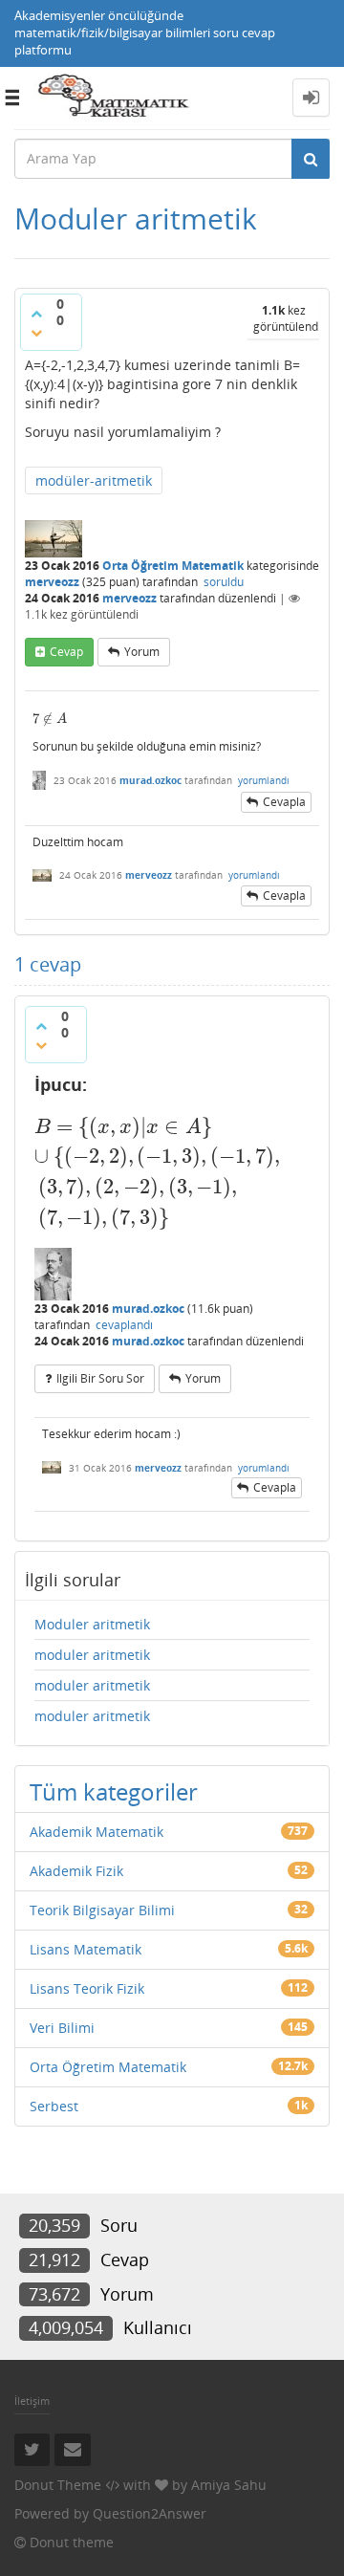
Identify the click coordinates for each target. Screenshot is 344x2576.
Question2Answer (150, 2513)
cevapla (284, 802)
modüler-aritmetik (94, 480)
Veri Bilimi (62, 2028)
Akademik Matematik (97, 1832)
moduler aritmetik (92, 1655)
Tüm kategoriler (114, 1791)
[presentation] (50, 719)
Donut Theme (58, 2485)
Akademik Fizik (76, 1871)
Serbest (54, 2106)
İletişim (32, 2401)
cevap (66, 652)
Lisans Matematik (86, 1949)
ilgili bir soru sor (100, 1378)
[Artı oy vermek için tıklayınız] (36, 314)
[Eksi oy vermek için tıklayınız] (36, 333)
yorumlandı (264, 780)
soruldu (224, 582)
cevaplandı (124, 1325)
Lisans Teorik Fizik (87, 1988)
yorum (142, 652)
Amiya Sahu (229, 2485)
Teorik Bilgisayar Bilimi (102, 1910)
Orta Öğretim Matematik (173, 566)
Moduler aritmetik (92, 1624)
